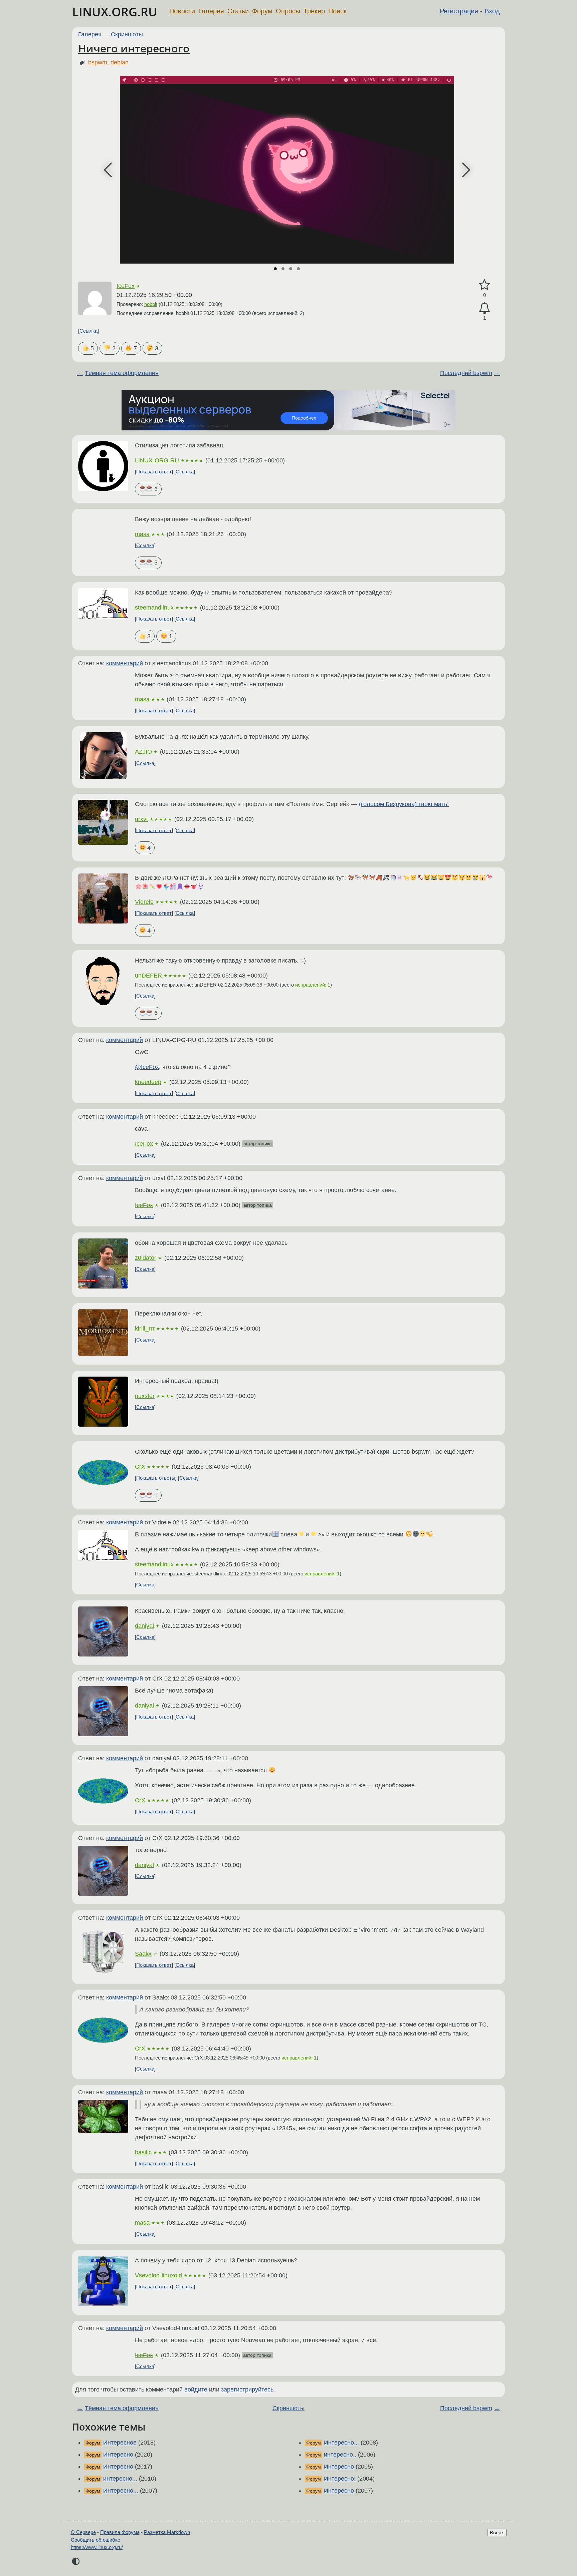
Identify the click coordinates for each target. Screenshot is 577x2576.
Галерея (211, 11)
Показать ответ (154, 472)
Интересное (120, 2443)
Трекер (314, 11)
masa (142, 534)
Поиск (337, 11)
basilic (143, 2152)
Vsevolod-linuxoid (158, 2275)
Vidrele (144, 902)
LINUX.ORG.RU (115, 12)
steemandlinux (154, 608)
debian (120, 62)
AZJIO (143, 752)
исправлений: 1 (313, 985)
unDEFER (148, 976)
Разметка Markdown (167, 2532)
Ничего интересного (134, 48)
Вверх (497, 2532)
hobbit (151, 304)
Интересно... (121, 2491)
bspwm (98, 62)
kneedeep (148, 1082)
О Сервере (83, 2532)
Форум (262, 11)
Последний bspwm (466, 373)
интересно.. (340, 2455)
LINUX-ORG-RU (157, 460)
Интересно (118, 2455)
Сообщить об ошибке (95, 2540)
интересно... (120, 2479)
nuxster (145, 1396)
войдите (196, 2389)
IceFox (126, 286)
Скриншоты (127, 34)
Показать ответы (156, 1478)
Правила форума (120, 2532)
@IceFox (147, 1067)
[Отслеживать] (485, 308)
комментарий (125, 663)
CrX (140, 1467)
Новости (182, 11)
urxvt (141, 819)
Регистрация (459, 11)
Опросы (288, 11)
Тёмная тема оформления (122, 373)
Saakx (143, 1954)
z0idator (146, 1258)
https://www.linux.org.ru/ (97, 2547)
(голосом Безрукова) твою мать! (404, 804)
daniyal (144, 1626)
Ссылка (88, 331)
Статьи (238, 11)
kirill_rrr (145, 1329)
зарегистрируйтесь (247, 2389)
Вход (492, 11)
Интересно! (340, 2479)
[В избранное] (485, 285)
